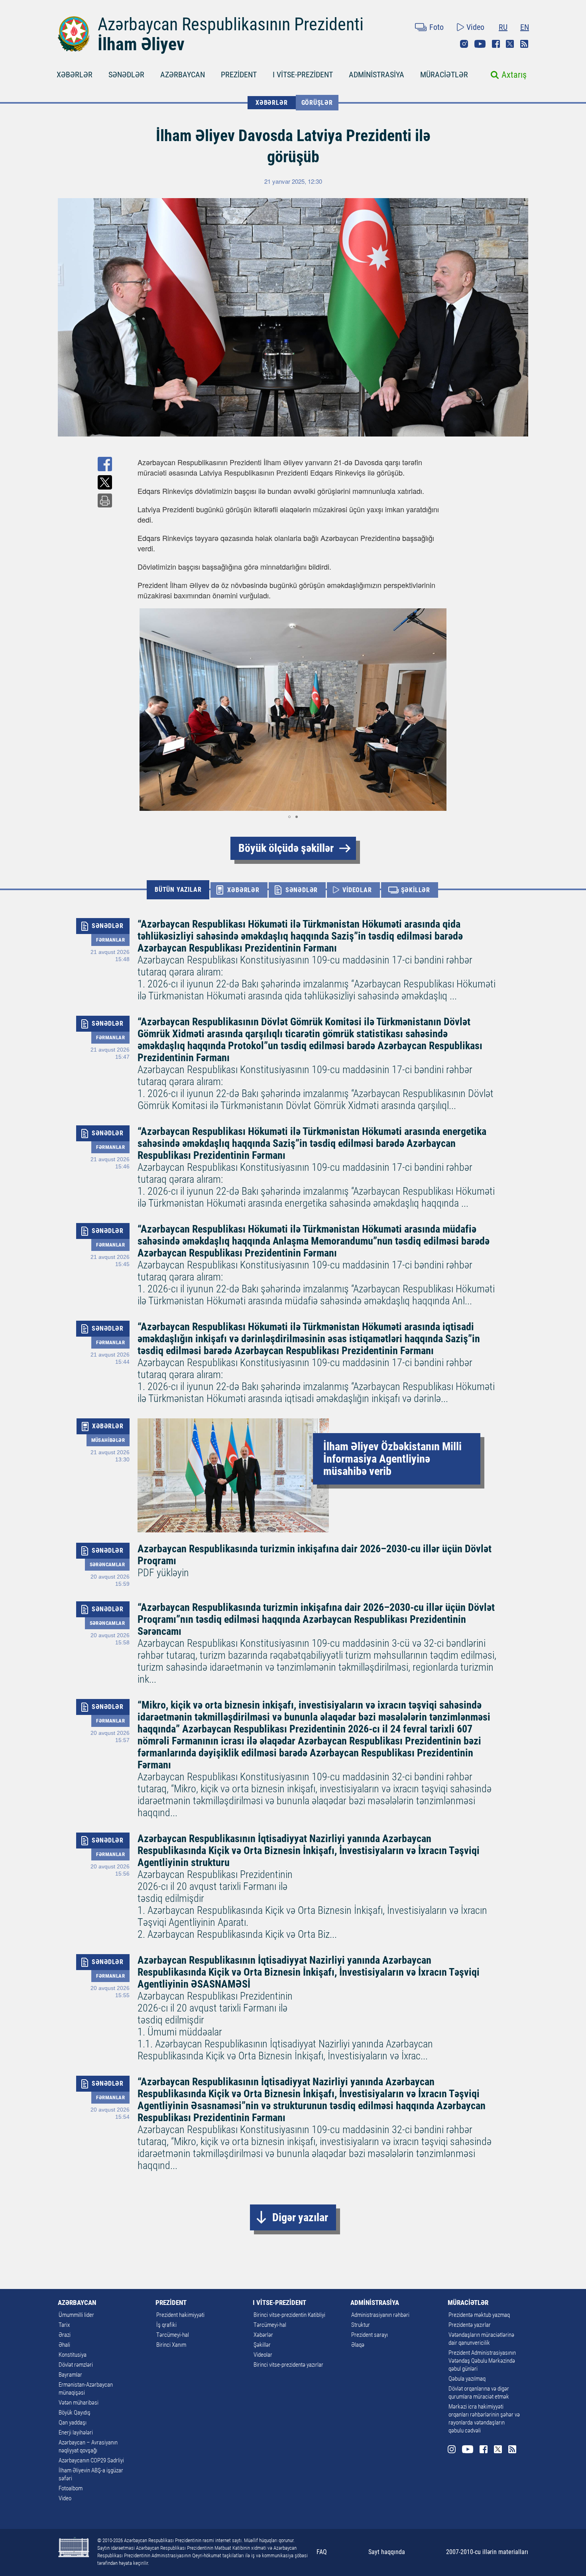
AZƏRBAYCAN (183, 75)
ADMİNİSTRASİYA (377, 75)
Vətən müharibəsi (79, 2403)
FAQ (322, 2552)
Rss (524, 44)
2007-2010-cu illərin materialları (487, 2552)
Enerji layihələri (76, 2432)
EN (525, 27)
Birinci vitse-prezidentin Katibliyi (289, 2315)
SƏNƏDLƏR (126, 75)
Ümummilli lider (76, 2315)
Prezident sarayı (370, 2335)
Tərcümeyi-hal (173, 2335)
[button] (441, 710)
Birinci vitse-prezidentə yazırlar (288, 2365)
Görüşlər (317, 103)
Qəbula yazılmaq (467, 2379)
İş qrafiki (166, 2325)
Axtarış (514, 75)
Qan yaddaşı (73, 2423)
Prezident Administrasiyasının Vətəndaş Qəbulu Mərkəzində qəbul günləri (482, 2361)
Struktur (361, 2325)
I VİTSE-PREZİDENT (303, 75)
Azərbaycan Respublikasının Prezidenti (231, 24)
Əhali (64, 2345)
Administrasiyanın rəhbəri (380, 2315)
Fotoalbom (71, 2488)
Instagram (464, 44)
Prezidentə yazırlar (470, 2325)
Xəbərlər (263, 2335)
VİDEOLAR (357, 890)
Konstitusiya (73, 2355)
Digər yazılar (300, 2217)
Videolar (263, 2355)
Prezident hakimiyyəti (180, 2315)
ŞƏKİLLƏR (416, 890)
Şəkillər (262, 2345)
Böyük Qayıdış (75, 2413)
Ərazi (65, 2335)
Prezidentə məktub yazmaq (479, 2315)
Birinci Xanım (171, 2345)
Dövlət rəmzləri (76, 2365)
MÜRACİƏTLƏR (444, 75)
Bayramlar (70, 2375)
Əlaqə (358, 2345)
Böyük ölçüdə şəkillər (286, 848)
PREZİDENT (239, 75)
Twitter (510, 44)
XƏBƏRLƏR (75, 75)
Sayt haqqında (387, 2552)
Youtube (480, 44)
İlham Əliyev (141, 44)
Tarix (64, 2325)
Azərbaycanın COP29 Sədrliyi (91, 2460)
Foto (437, 27)
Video (475, 27)
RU (503, 27)
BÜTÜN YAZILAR (178, 890)
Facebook (496, 44)
